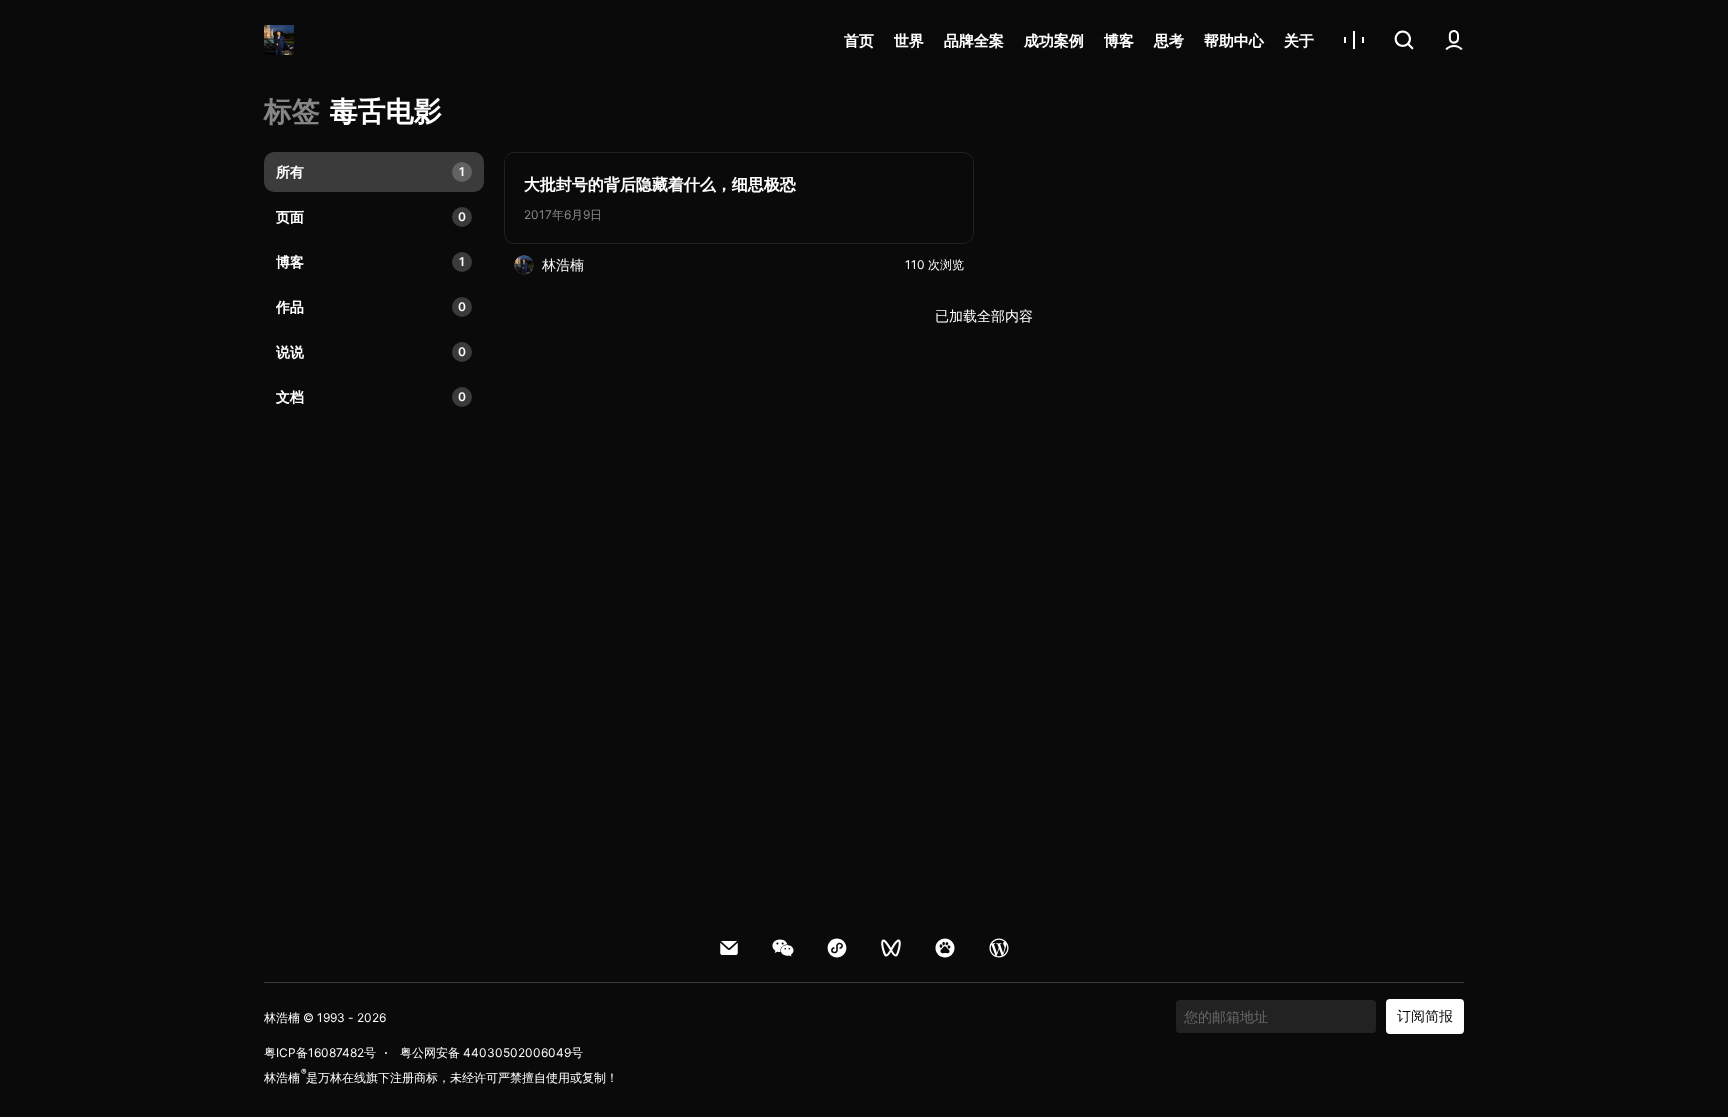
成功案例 (1054, 40)
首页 (859, 40)
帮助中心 (1234, 40)
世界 (909, 40)
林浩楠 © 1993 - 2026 (325, 1017)
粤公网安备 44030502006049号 (491, 1052)
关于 (1299, 40)
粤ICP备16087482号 (320, 1052)
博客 (1119, 40)
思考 (1169, 40)
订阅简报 (1425, 1015)
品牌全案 (974, 40)
